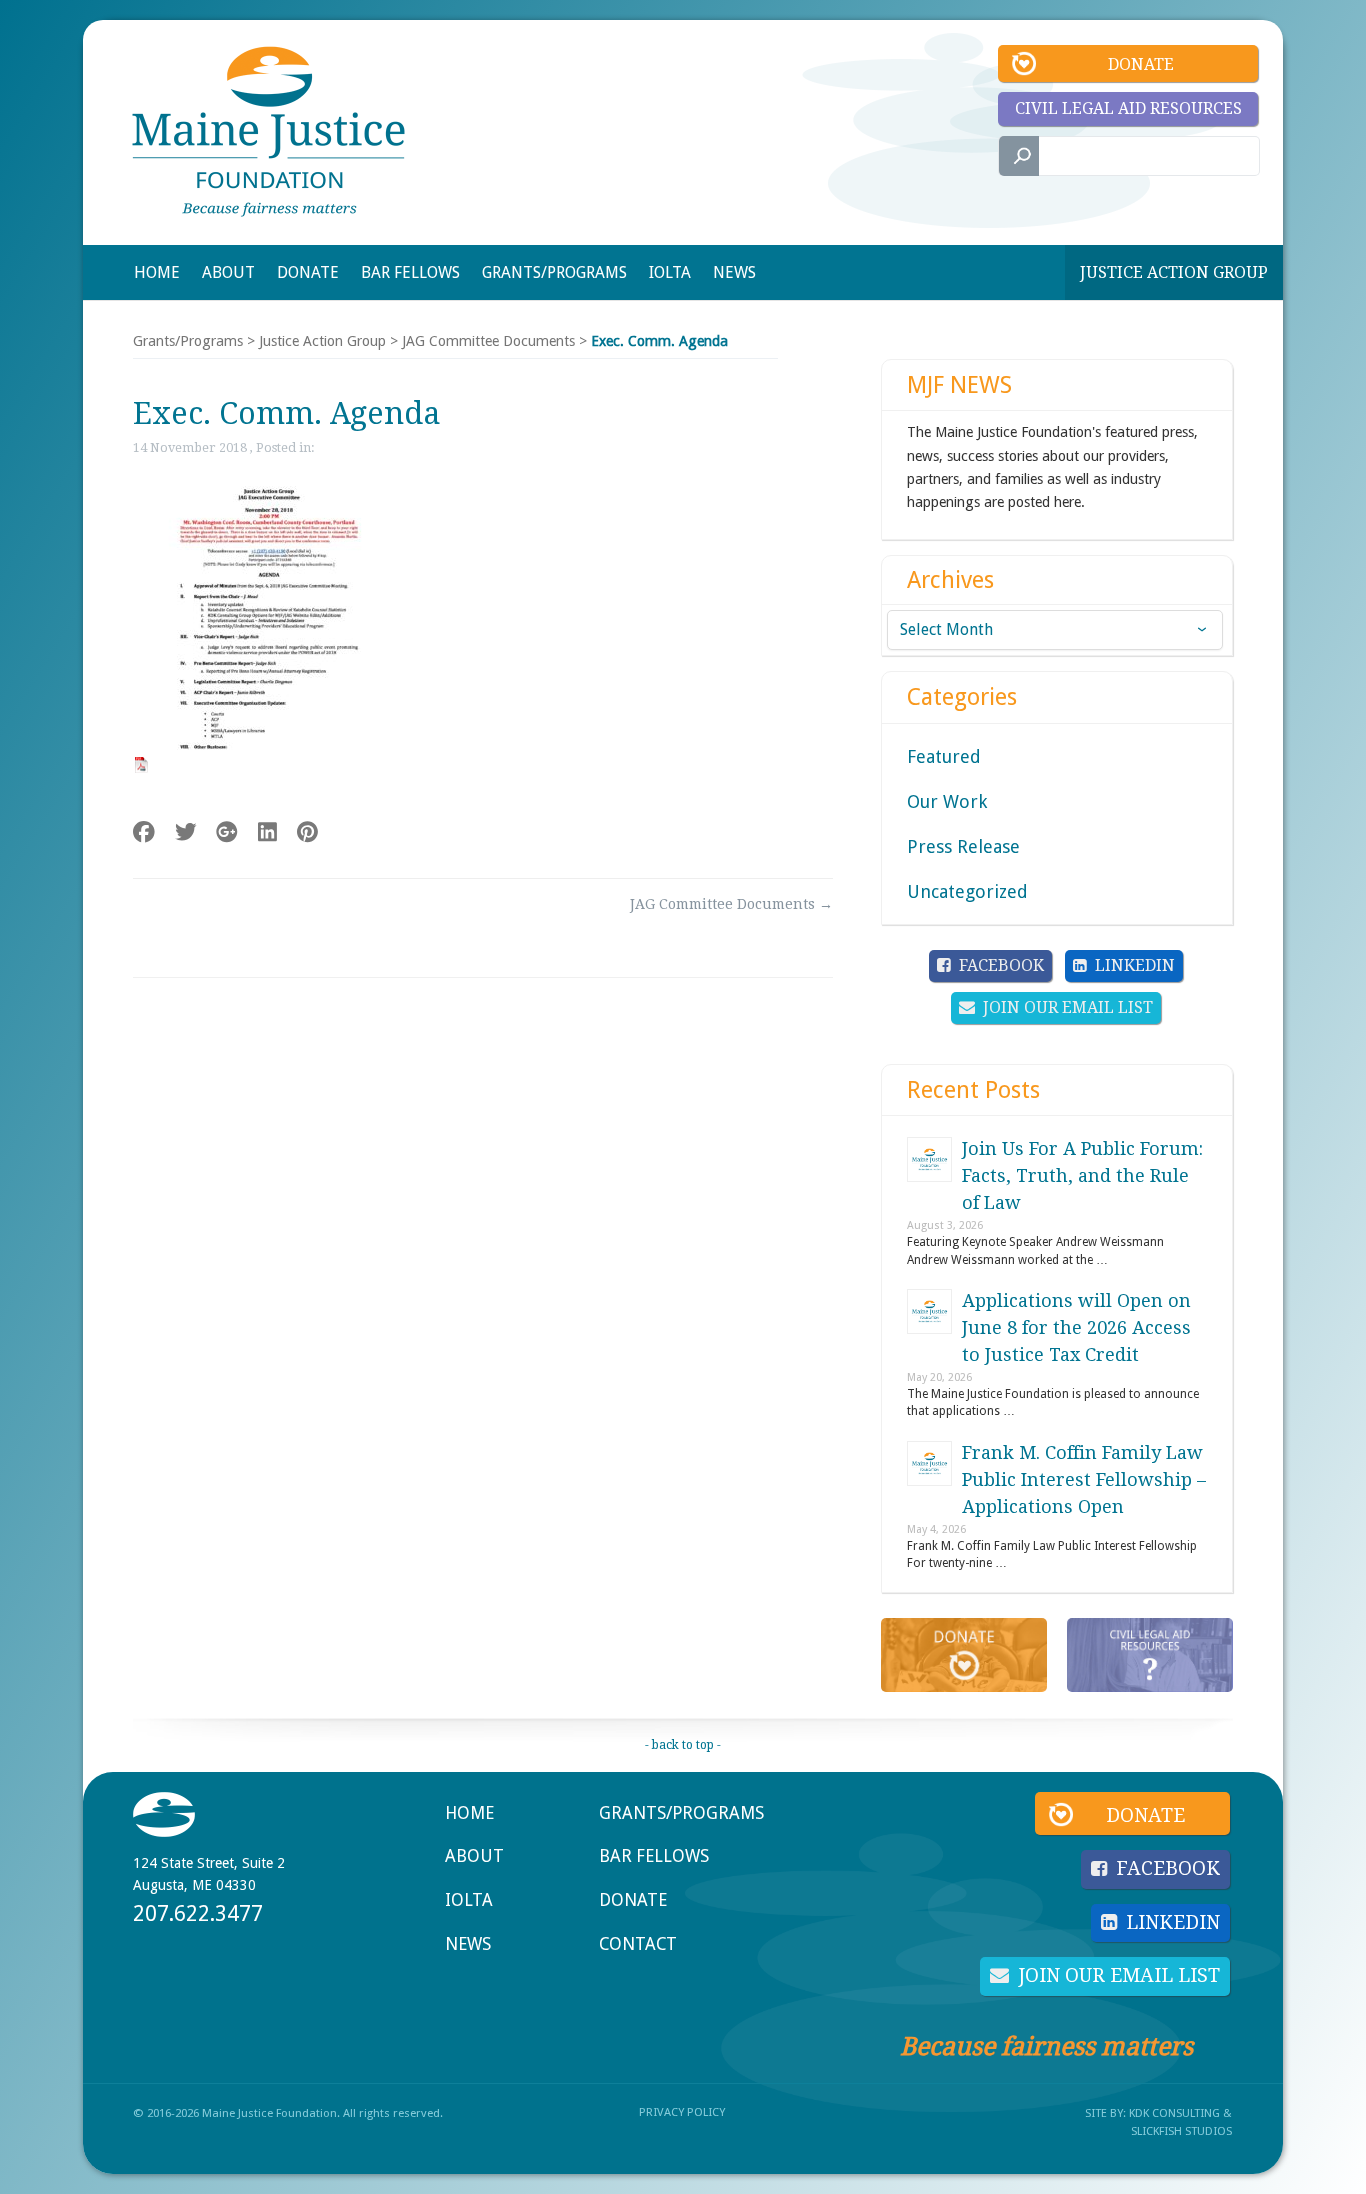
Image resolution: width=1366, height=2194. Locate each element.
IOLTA (469, 1900)
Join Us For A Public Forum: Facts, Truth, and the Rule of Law (1082, 1175)
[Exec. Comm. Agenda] (259, 765)
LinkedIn (1135, 965)
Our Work (947, 801)
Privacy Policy (682, 2112)
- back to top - (683, 1745)
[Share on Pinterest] (307, 832)
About (474, 1856)
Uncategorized (967, 891)
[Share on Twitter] (186, 832)
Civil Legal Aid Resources (1128, 108)
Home (469, 1813)
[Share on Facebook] (144, 832)
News (468, 1944)
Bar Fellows (654, 1856)
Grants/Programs (188, 341)
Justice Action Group (1174, 272)
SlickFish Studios (1181, 2131)
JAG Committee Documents (488, 341)
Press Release (963, 846)
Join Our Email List (1068, 1007)
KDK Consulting (1174, 2113)
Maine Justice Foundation (268, 131)
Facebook (1001, 965)
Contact (638, 1944)
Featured (944, 756)
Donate (1141, 64)
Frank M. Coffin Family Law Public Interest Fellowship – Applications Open (1084, 1479)
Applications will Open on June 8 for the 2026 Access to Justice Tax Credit (1076, 1327)
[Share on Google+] (227, 832)
